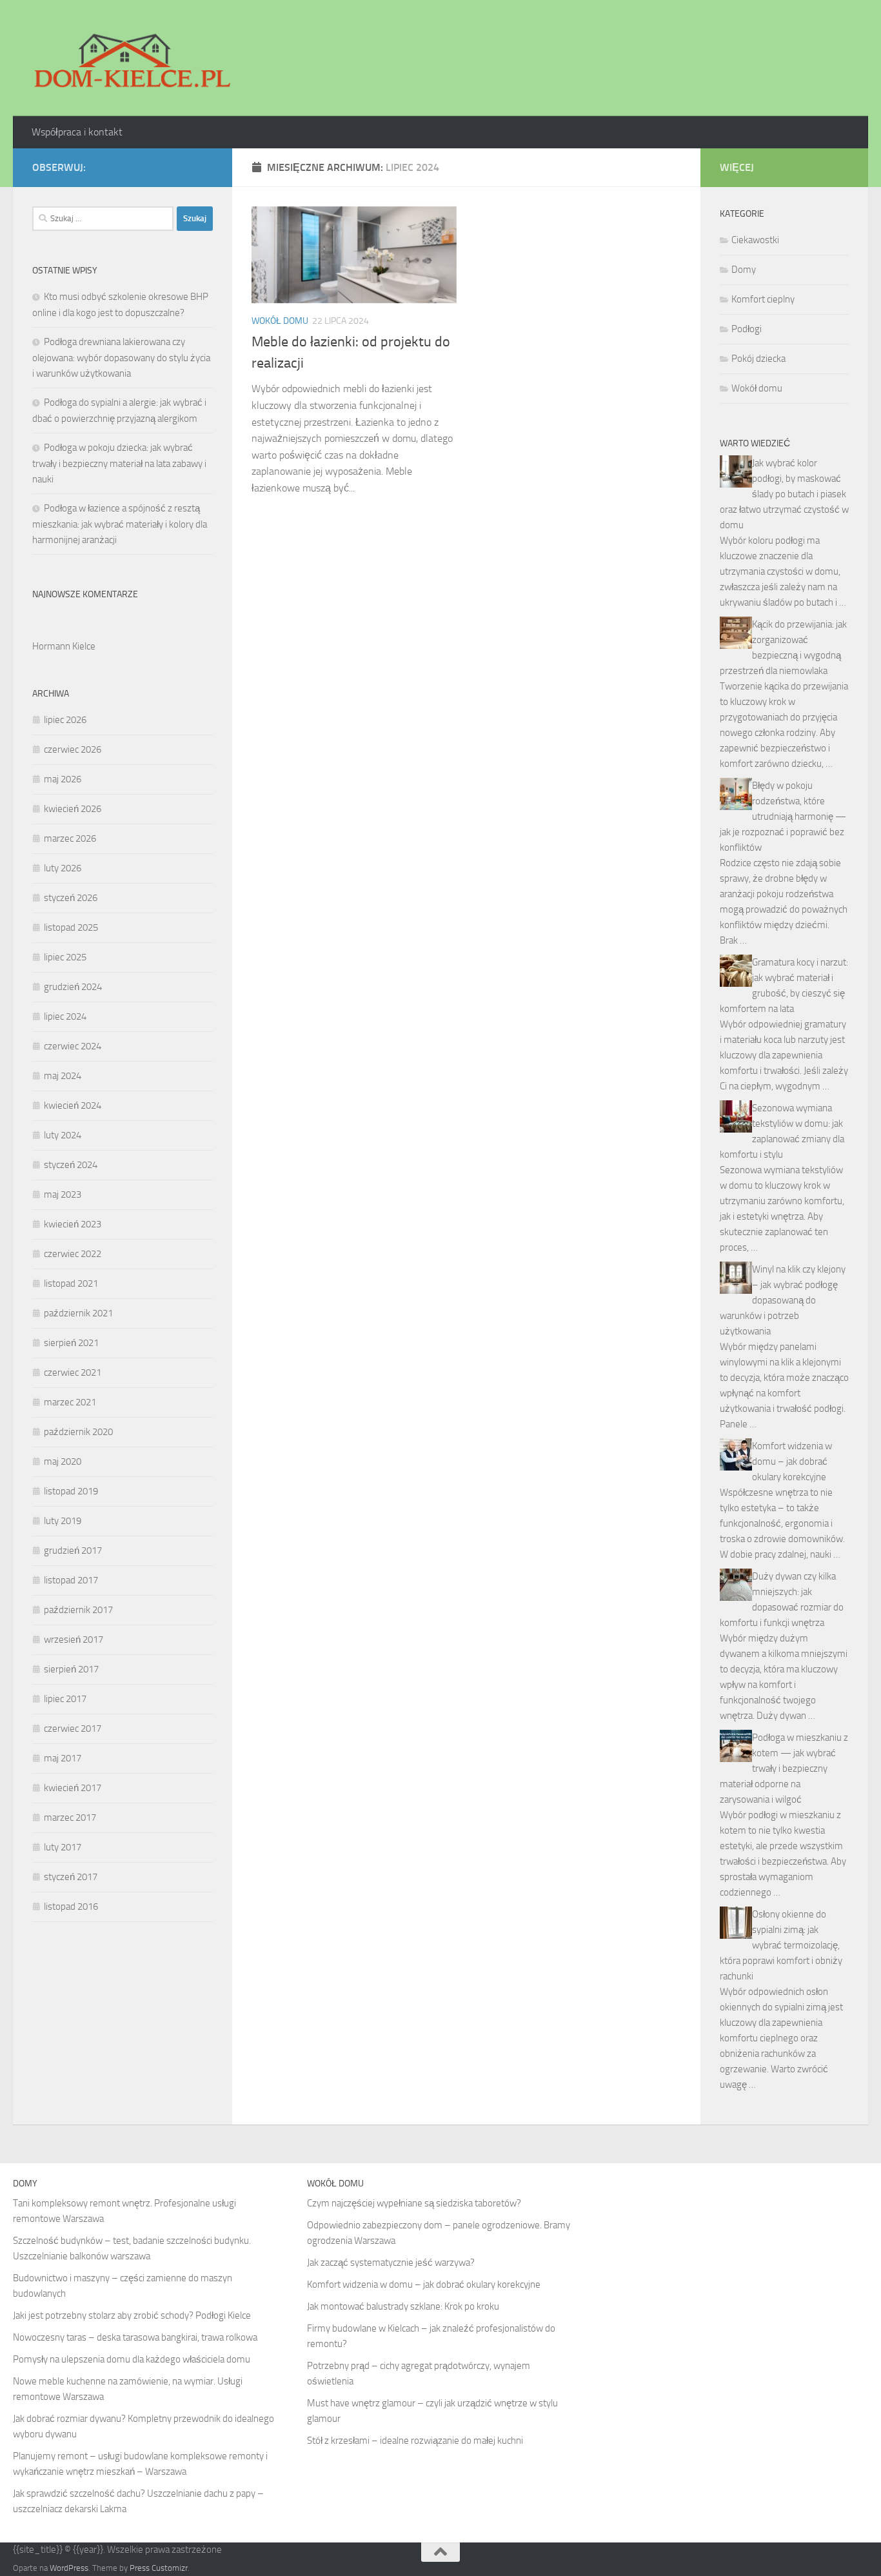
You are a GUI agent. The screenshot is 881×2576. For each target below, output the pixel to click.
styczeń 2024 (71, 1165)
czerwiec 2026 (73, 749)
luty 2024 (63, 1135)
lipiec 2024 (65, 1016)
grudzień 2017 (73, 1551)
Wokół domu (280, 321)
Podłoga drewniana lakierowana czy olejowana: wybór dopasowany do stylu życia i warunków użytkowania (121, 358)
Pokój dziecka (758, 359)
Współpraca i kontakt (77, 132)
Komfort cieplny (763, 299)
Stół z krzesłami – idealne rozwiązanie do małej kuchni (415, 2441)
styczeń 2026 (71, 898)
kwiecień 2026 (73, 809)
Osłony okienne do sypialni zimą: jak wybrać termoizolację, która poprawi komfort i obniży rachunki (781, 1945)
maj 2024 (63, 1076)
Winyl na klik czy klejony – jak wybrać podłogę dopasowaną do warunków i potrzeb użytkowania (783, 1300)
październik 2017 (78, 1610)
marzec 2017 (70, 1818)
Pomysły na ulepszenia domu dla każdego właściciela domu (132, 2359)
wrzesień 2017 (74, 1640)
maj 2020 (63, 1461)
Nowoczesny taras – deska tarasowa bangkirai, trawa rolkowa (135, 2337)
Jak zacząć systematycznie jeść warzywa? (391, 2263)
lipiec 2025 (65, 957)
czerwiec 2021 (73, 1372)
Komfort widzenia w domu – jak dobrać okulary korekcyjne (792, 1461)
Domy (744, 270)
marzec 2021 (70, 1402)
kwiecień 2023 (73, 1224)
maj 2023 (63, 1194)
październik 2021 (78, 1313)
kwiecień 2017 (73, 1788)
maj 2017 (63, 1758)
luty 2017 (63, 1847)
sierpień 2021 (71, 1343)
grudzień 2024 (73, 987)
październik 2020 (78, 1432)
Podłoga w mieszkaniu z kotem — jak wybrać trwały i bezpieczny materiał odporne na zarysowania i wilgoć (784, 1769)
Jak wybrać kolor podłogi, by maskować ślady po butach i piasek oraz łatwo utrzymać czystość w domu (784, 494)
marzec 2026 (70, 838)
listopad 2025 (71, 927)
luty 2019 (63, 1521)
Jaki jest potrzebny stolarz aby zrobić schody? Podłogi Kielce (132, 2315)
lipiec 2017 (65, 1699)
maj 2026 (63, 779)
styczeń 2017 (71, 1877)
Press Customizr (159, 2568)
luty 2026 (63, 868)
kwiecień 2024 (73, 1105)
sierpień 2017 (71, 1669)
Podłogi (747, 329)
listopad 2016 (71, 1907)
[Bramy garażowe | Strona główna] (132, 58)
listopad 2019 (71, 1491)
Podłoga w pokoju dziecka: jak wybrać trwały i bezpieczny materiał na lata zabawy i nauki (119, 463)
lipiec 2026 (65, 720)
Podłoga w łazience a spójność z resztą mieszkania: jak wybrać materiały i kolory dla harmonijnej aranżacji (120, 524)
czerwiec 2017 (73, 1729)
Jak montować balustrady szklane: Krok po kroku (403, 2306)
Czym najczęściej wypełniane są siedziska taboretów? (414, 2203)
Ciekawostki (755, 240)
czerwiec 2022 (73, 1254)
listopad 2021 (71, 1283)
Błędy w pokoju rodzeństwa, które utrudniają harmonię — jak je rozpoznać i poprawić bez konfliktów (783, 817)
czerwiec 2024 (73, 1046)
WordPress (69, 2568)
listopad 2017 (71, 1580)
